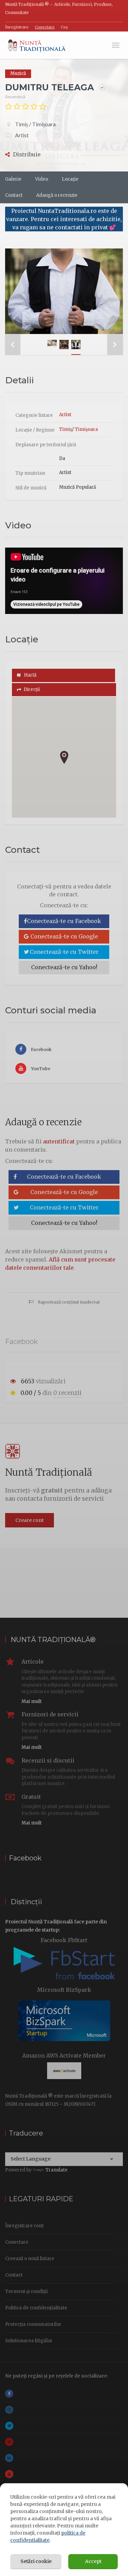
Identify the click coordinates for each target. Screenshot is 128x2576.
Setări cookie (36, 2561)
